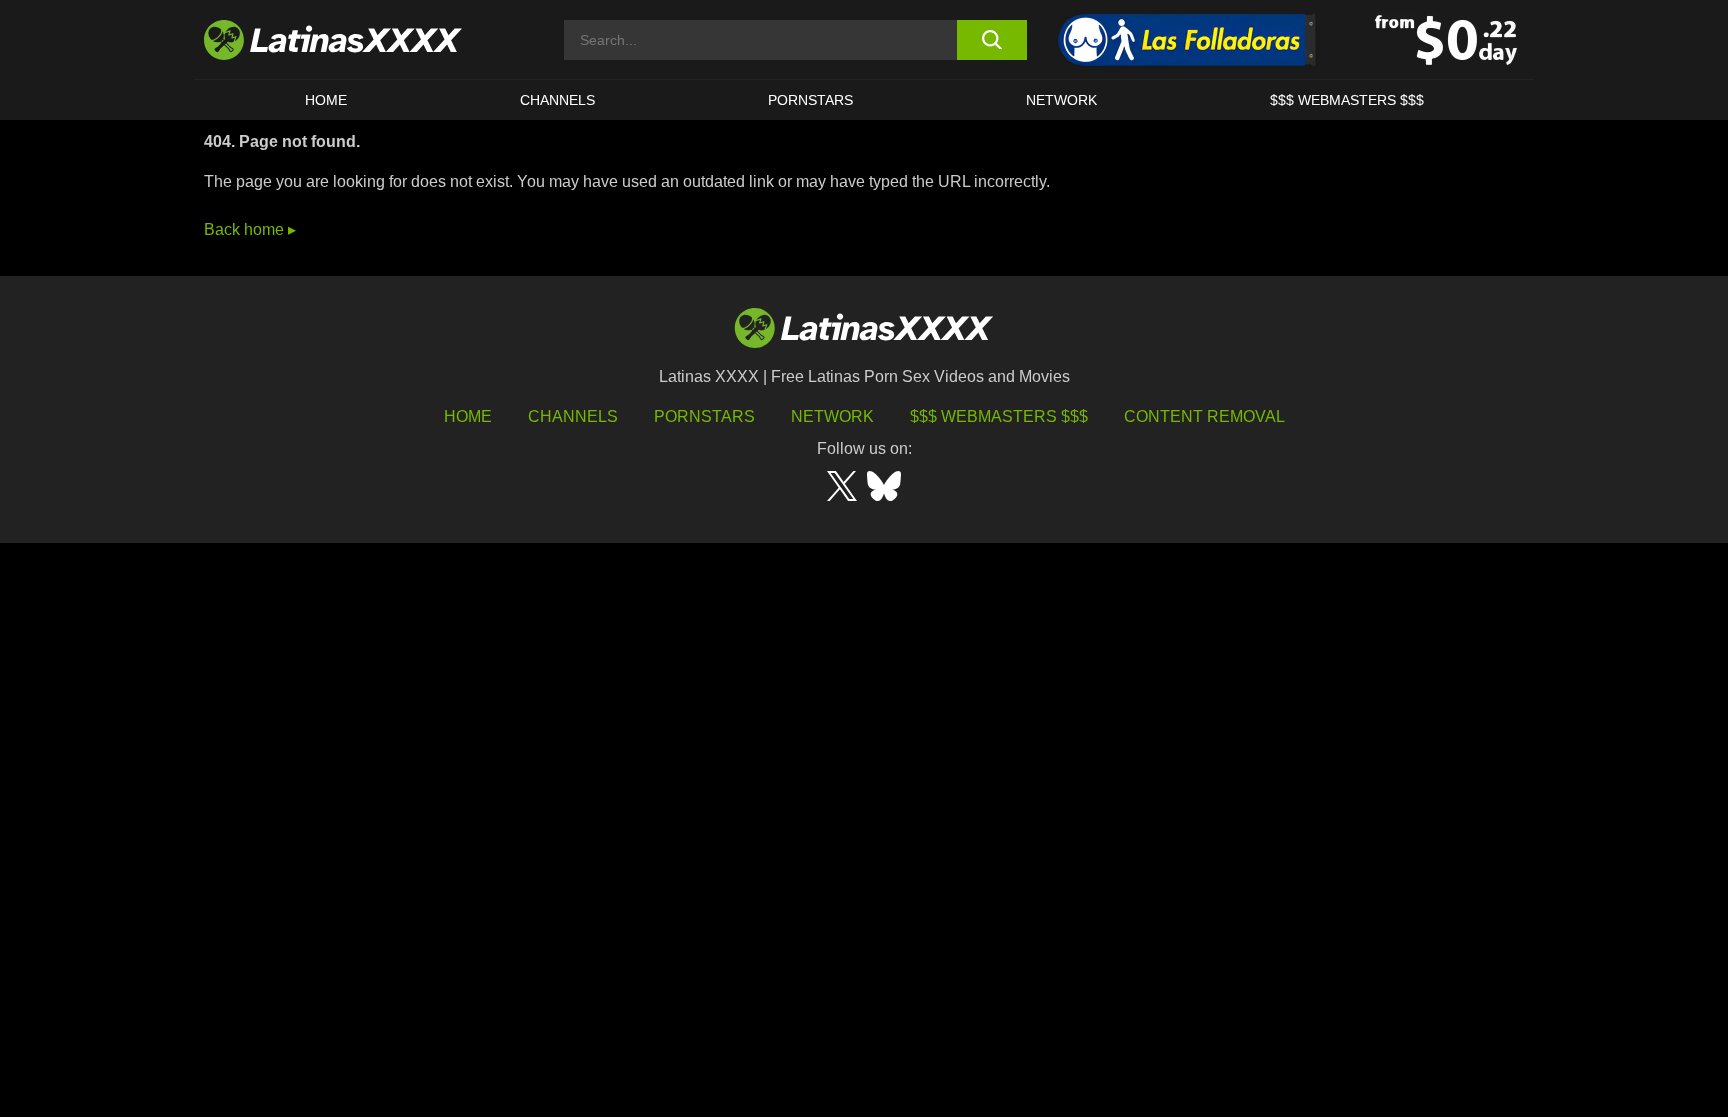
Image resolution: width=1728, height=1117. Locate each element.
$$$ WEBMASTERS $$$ (1347, 100)
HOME (326, 100)
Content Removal (1204, 416)
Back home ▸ (250, 229)
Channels (573, 416)
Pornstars (810, 100)
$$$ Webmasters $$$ (999, 416)
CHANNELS (557, 100)
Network (1061, 100)
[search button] (991, 40)
